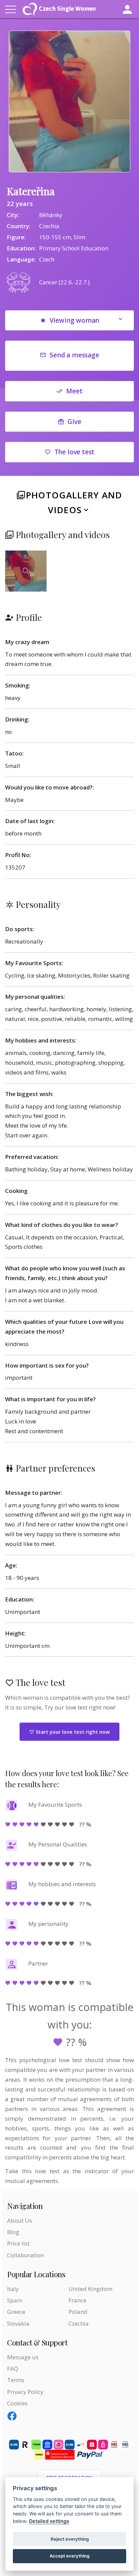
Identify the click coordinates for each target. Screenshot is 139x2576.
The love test (75, 452)
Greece (16, 2312)
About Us (20, 2220)
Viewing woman (75, 320)
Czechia (79, 2323)
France (77, 2300)
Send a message (74, 355)
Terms (16, 2380)
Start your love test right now (72, 1732)
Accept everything (69, 2556)
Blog (13, 2232)
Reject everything (70, 2539)
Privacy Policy (25, 2392)
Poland (78, 2312)
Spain (15, 2300)
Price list (18, 2243)
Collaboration (25, 2255)
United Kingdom (90, 2289)
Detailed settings (49, 2521)
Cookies (17, 2403)
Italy (13, 2289)
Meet (74, 391)
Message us (23, 2357)
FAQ (13, 2369)
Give (74, 422)
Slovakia (18, 2323)
